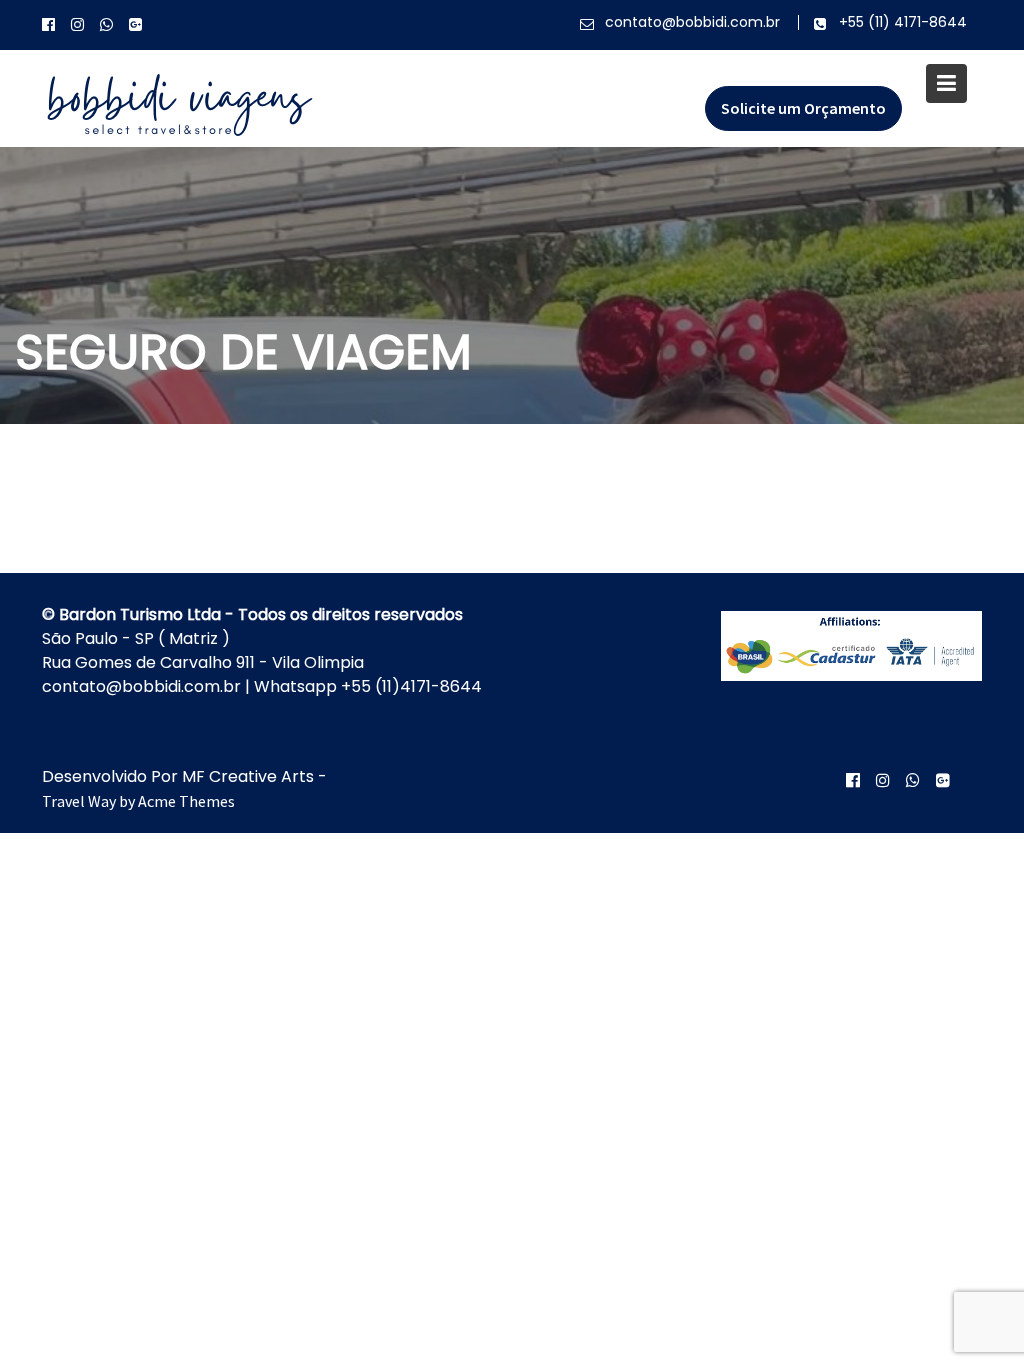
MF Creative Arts (248, 776)
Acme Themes (186, 801)
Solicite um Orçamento (803, 108)
